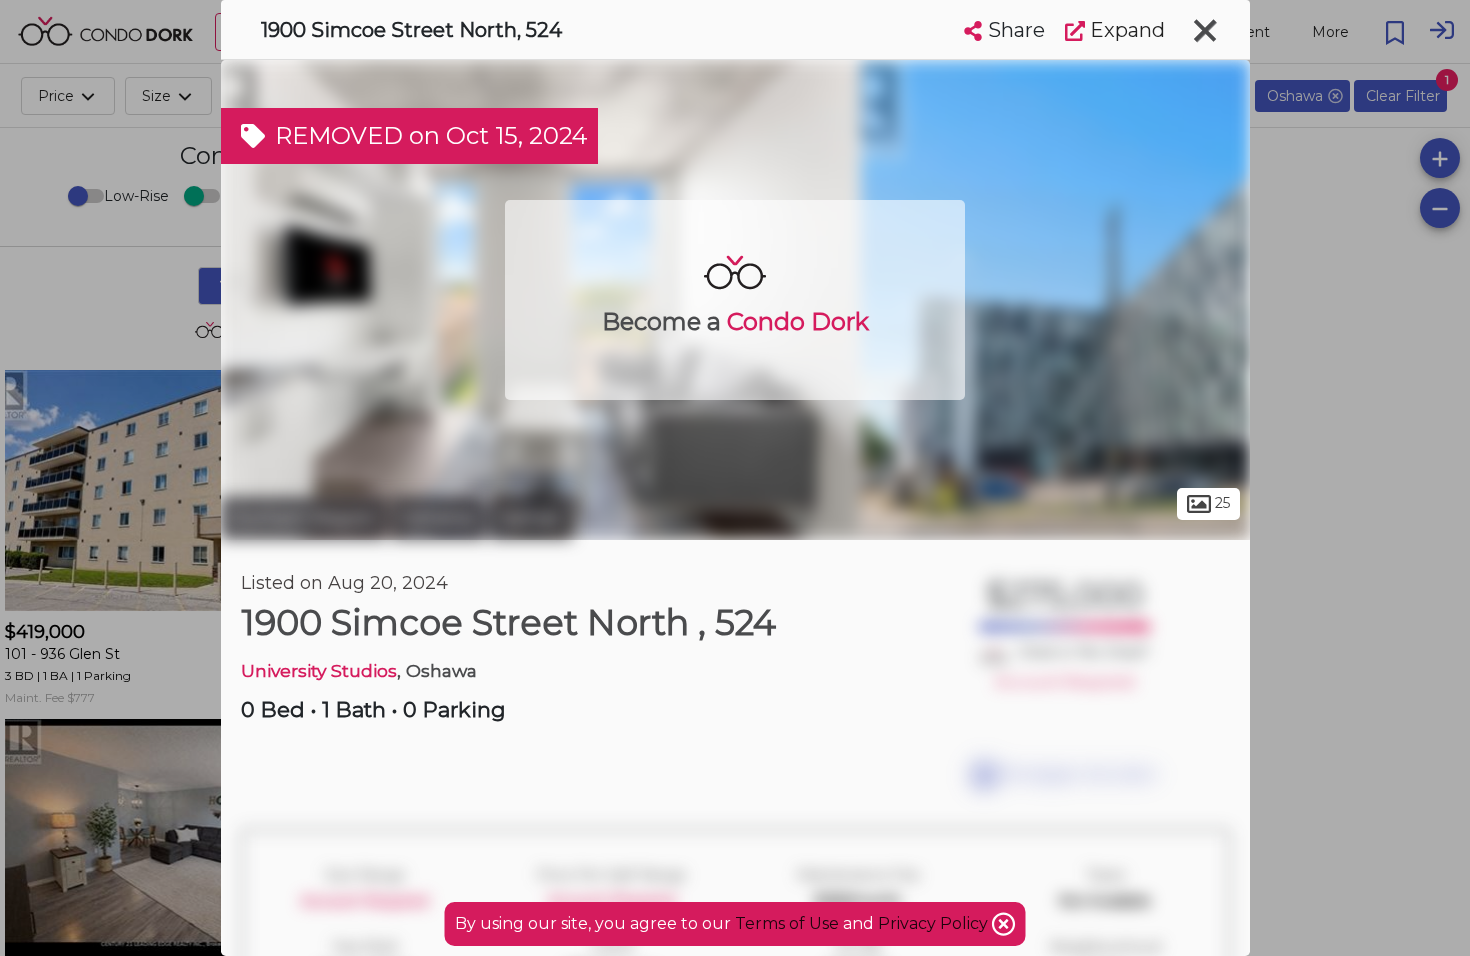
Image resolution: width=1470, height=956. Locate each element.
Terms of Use (787, 923)
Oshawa (438, 518)
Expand (1125, 30)
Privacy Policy (935, 923)
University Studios (319, 670)
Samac (531, 518)
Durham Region (303, 518)
